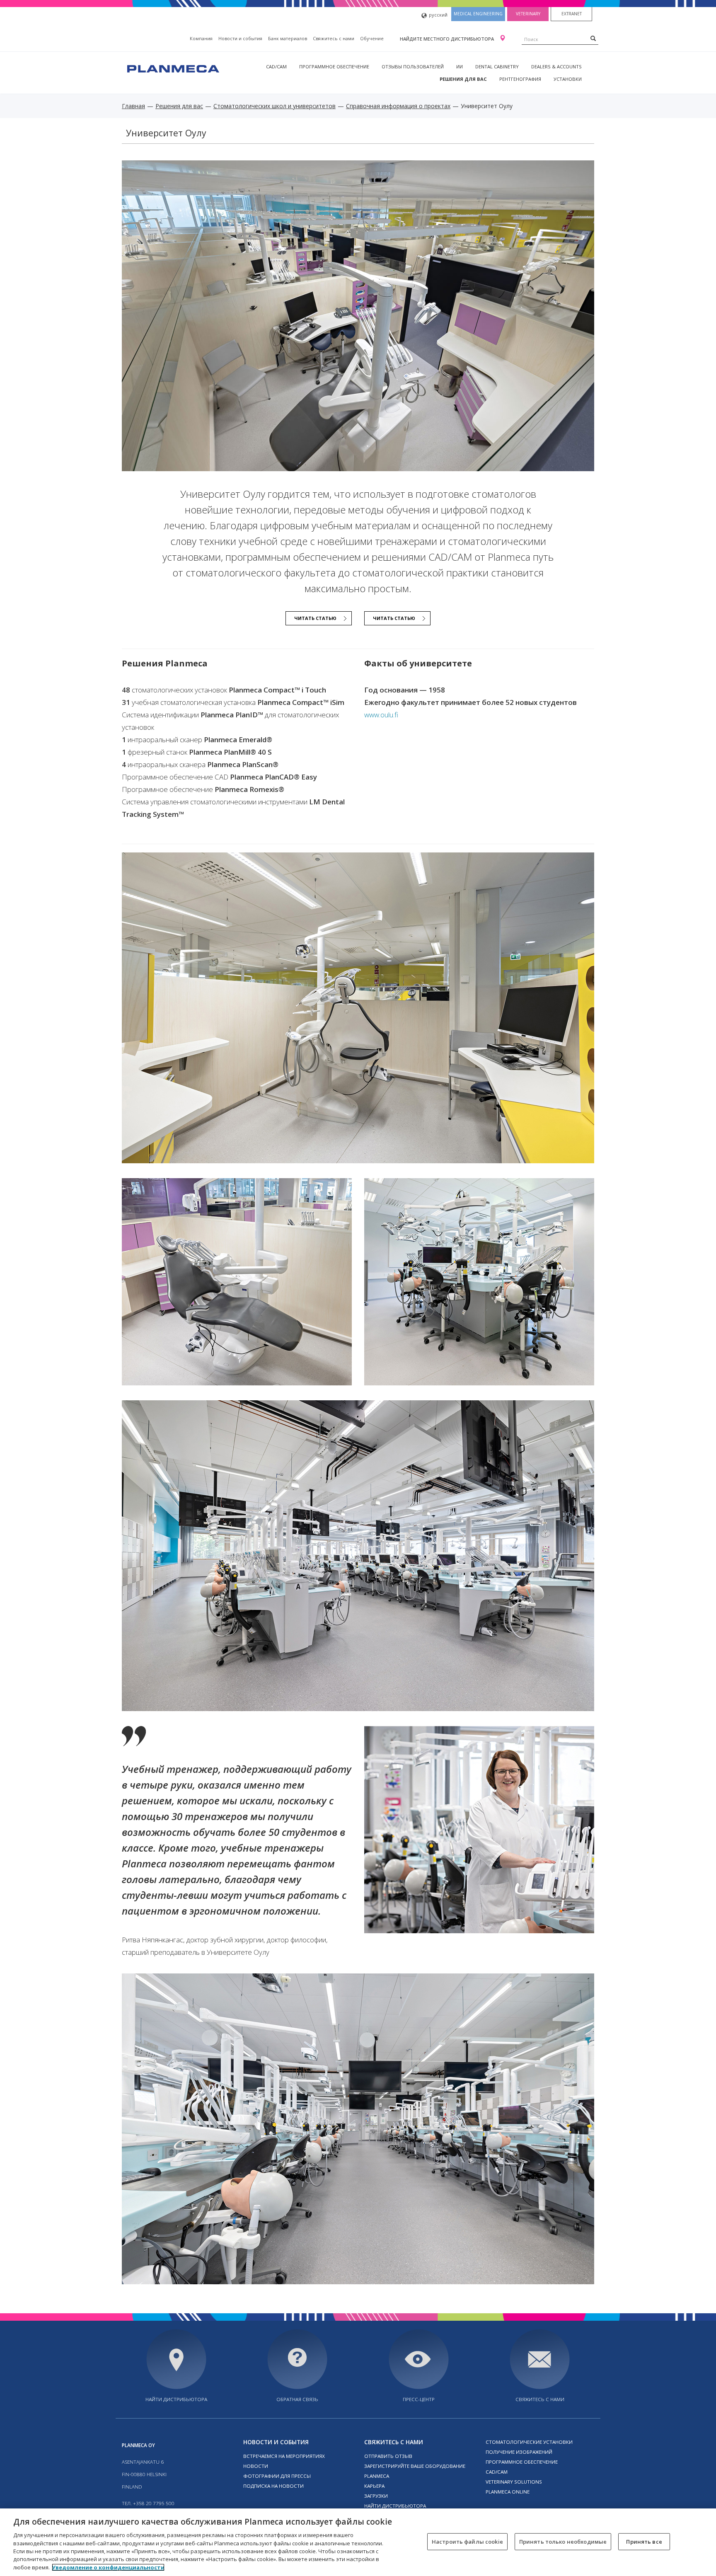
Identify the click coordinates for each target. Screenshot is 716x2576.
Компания (201, 38)
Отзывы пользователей (413, 67)
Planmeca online (508, 2492)
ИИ (460, 67)
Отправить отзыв (388, 2456)
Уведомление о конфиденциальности (108, 2567)
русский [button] (438, 15)
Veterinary (528, 14)
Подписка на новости (273, 2486)
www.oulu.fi (381, 715)
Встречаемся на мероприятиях (284, 2456)
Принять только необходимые (563, 2541)
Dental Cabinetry (497, 67)
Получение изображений (519, 2452)
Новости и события (240, 38)
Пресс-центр (419, 2399)
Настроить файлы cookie (467, 2541)
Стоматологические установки (529, 2442)
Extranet (572, 14)
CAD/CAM (276, 67)
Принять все (644, 2541)
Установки (568, 79)
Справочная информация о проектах (398, 106)
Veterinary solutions (514, 2482)
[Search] (593, 38)
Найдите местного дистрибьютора (447, 39)
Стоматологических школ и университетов (275, 106)
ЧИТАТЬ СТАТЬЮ (315, 618)
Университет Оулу (166, 133)
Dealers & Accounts (556, 67)
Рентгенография (520, 79)
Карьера (374, 2486)
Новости (256, 2466)
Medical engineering (478, 14)
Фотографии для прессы (277, 2476)
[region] (358, 2542)
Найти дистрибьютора (176, 2399)
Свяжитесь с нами (334, 38)
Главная (133, 106)
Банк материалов (288, 38)
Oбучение (372, 38)
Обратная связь (297, 2399)
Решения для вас (463, 79)
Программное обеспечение (334, 67)
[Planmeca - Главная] (172, 68)
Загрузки (376, 2496)
